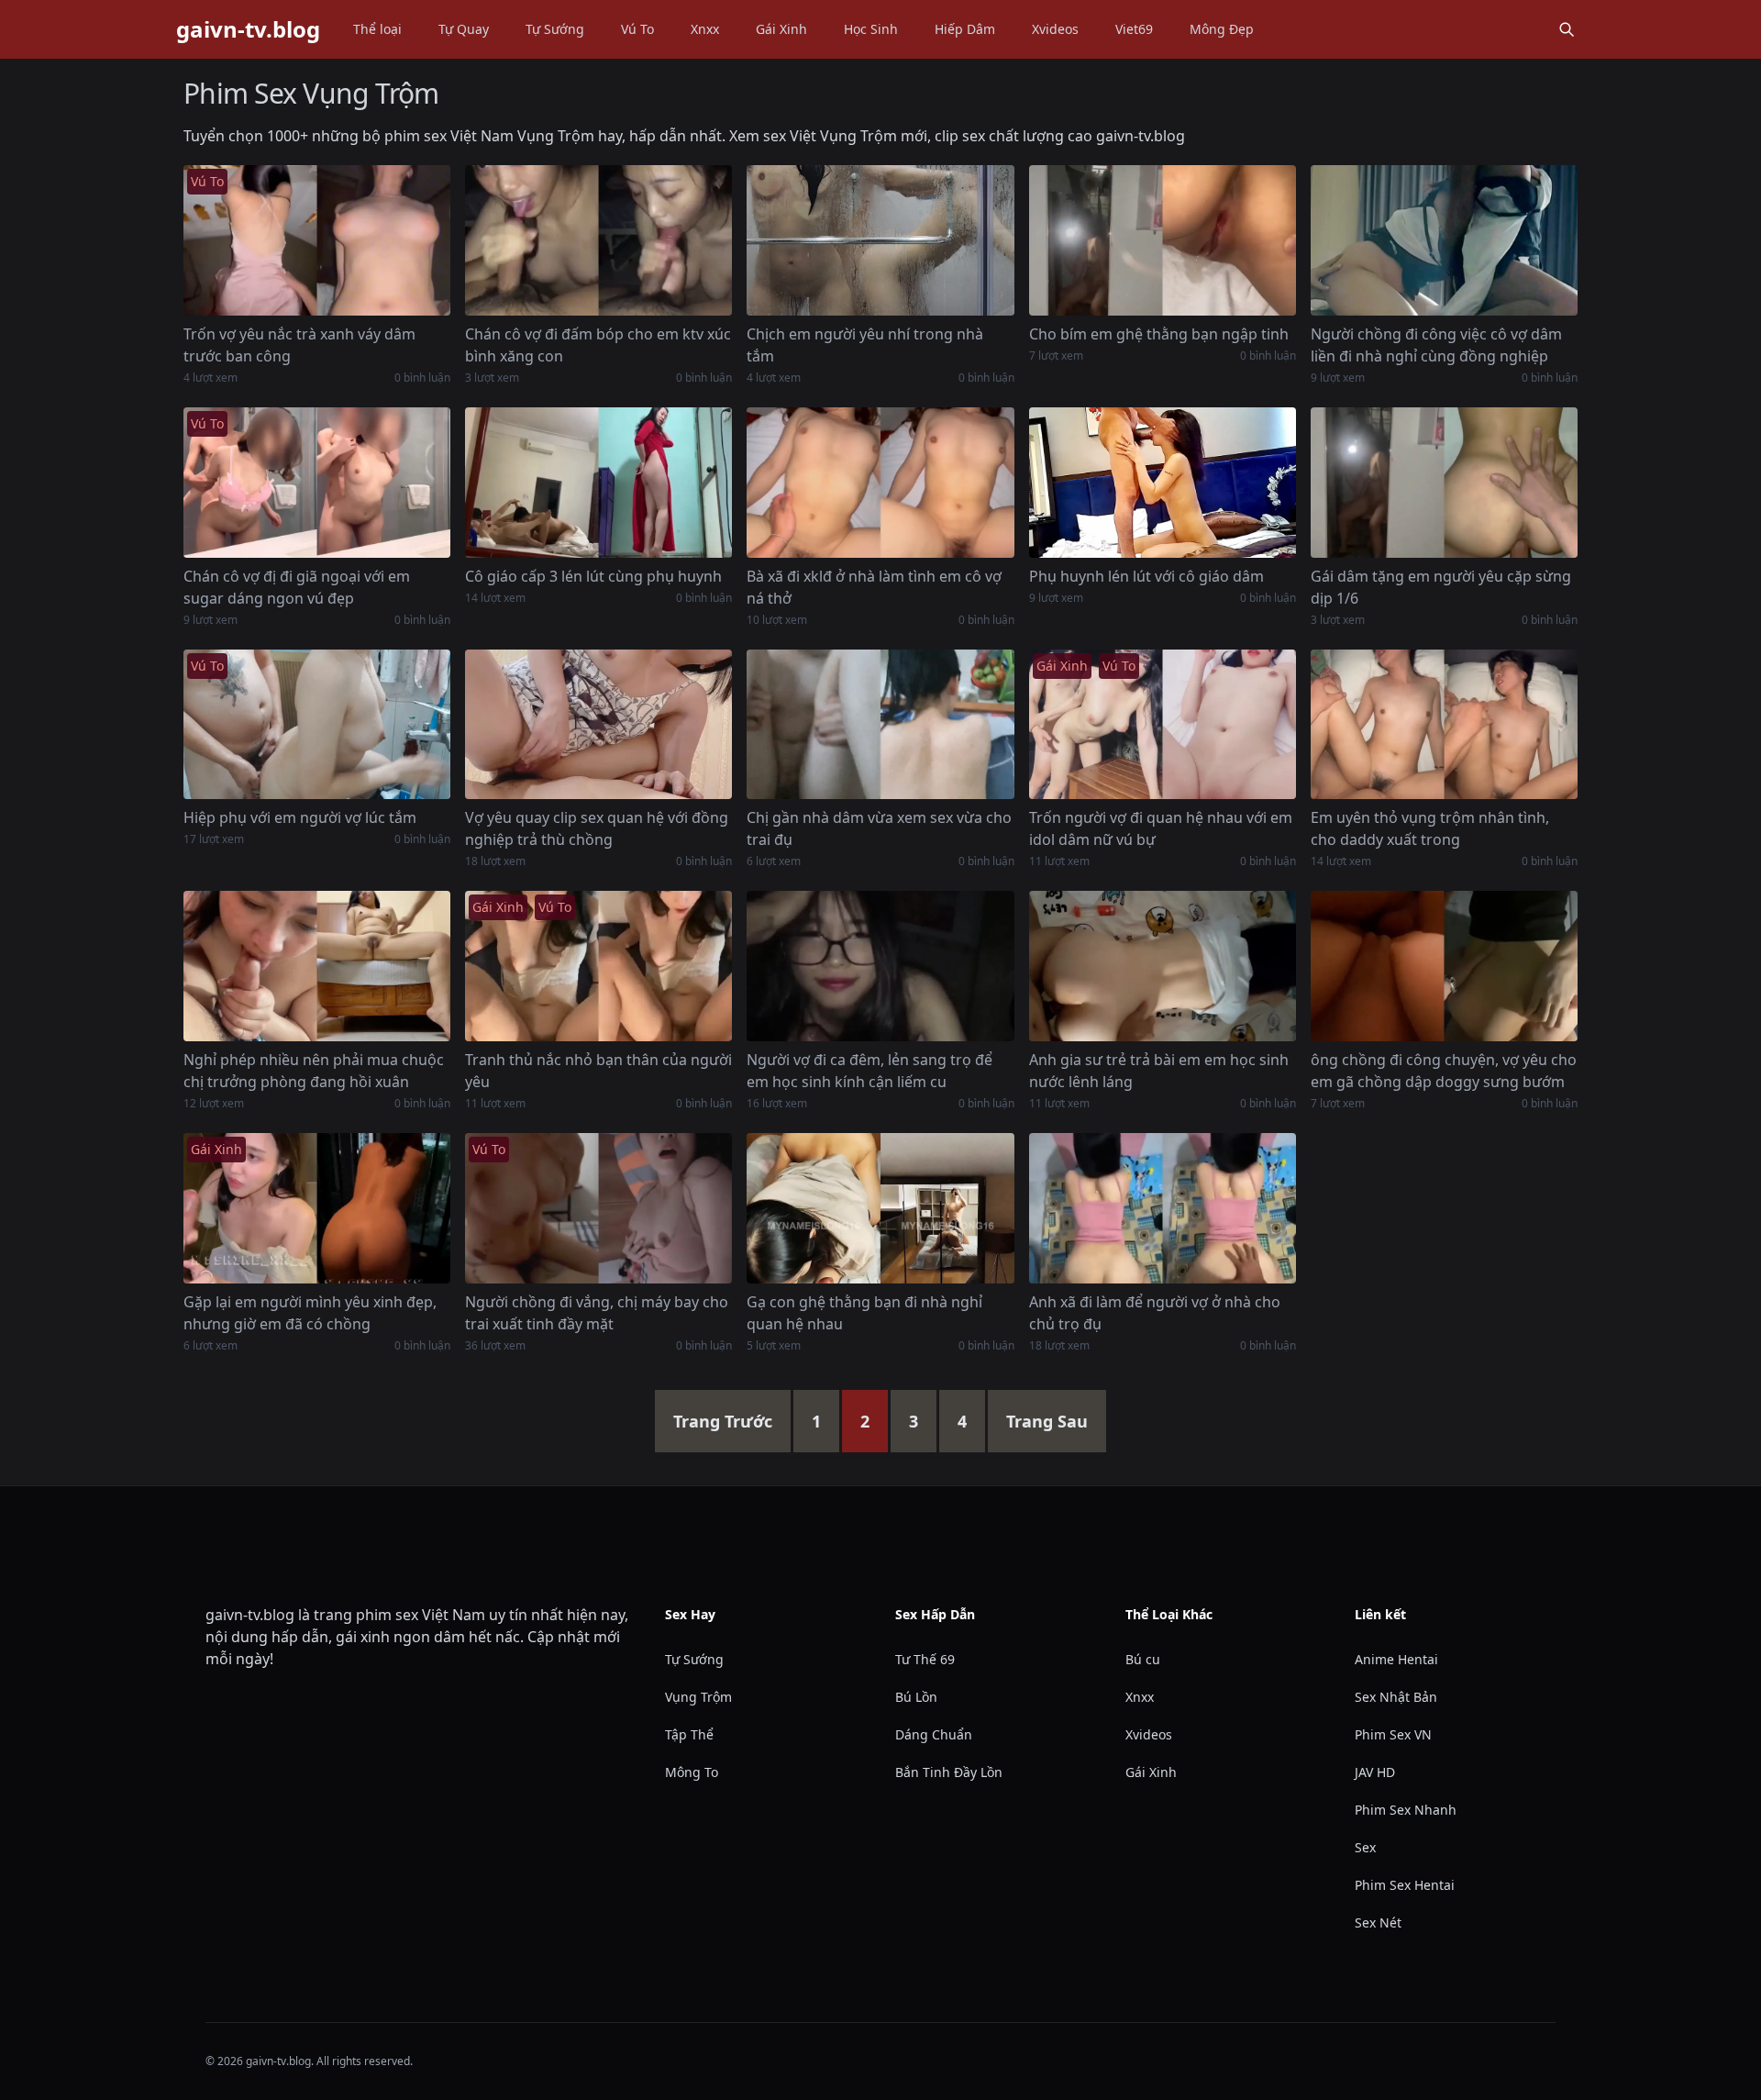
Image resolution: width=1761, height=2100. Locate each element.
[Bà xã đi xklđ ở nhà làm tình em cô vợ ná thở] (880, 483)
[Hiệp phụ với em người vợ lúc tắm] (317, 725)
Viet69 (1134, 29)
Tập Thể (689, 1734)
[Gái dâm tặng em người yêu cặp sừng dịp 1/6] (1444, 483)
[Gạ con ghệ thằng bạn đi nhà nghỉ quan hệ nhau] (880, 1208)
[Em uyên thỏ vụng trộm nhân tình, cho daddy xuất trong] (1444, 725)
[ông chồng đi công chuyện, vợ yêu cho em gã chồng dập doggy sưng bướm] (1444, 966)
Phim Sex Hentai (1405, 1885)
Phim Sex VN (1393, 1734)
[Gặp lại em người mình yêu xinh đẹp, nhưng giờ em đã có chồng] (317, 1208)
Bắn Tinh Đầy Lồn (949, 1772)
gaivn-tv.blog (248, 29)
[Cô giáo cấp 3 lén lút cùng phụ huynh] (598, 483)
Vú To (637, 29)
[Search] (1567, 29)
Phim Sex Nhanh (1406, 1810)
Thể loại (377, 29)
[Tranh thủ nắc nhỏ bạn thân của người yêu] (598, 966)
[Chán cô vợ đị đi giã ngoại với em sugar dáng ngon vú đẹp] (317, 483)
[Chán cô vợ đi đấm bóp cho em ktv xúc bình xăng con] (598, 240)
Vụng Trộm (698, 1697)
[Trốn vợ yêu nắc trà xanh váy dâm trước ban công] (317, 240)
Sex (1365, 1847)
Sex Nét (1378, 1922)
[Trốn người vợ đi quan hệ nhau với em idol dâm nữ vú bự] (1163, 725)
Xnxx (705, 29)
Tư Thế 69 (925, 1659)
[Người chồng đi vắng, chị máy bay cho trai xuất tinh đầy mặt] (598, 1208)
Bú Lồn (916, 1697)
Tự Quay (464, 29)
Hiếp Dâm (965, 29)
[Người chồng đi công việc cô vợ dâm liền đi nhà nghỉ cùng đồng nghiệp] (1444, 240)
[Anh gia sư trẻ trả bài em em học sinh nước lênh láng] (1163, 966)
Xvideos (1055, 29)
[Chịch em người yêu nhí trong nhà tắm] (880, 240)
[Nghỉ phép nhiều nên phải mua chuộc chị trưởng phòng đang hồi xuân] (317, 966)
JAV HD (1375, 1772)
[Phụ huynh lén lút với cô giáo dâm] (1163, 483)
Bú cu (1143, 1659)
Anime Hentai (1396, 1659)
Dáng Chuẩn (934, 1734)
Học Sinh (871, 29)
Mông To (692, 1772)
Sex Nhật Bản (1396, 1697)
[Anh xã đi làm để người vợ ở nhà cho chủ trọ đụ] (1163, 1208)
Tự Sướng (555, 29)
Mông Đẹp (1222, 29)
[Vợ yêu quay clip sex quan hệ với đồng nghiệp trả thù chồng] (598, 725)
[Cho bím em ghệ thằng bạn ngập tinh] (1163, 240)
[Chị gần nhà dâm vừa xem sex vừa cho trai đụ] (880, 725)
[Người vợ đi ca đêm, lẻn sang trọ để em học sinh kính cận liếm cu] (880, 966)
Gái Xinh (781, 29)
